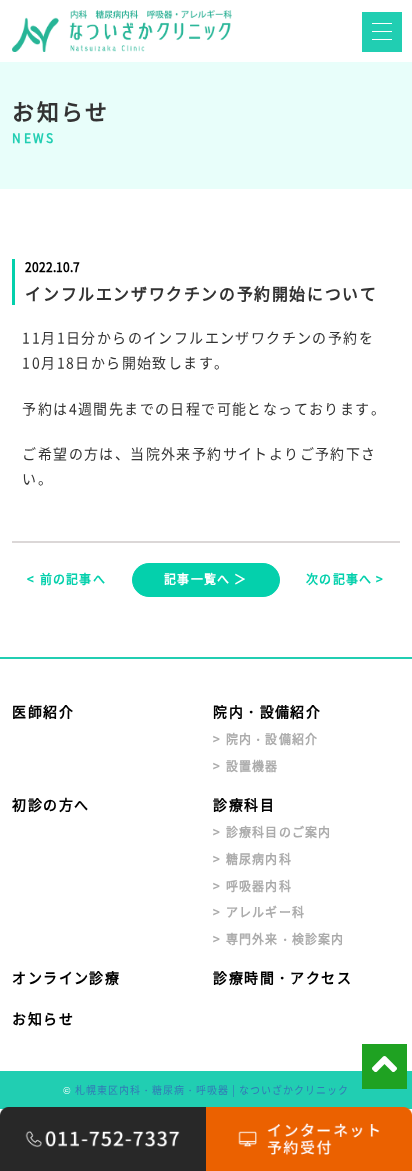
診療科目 (244, 804)
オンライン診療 (66, 977)
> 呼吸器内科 (252, 886)
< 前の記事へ (66, 579)
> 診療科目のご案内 (272, 832)
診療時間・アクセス (282, 977)
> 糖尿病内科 (252, 859)
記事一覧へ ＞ (205, 579)
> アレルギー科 (259, 912)
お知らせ (43, 1018)
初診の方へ (50, 804)
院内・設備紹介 (267, 711)
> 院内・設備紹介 (265, 739)
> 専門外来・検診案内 (278, 939)
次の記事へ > (345, 579)
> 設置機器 (245, 766)
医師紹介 (43, 711)
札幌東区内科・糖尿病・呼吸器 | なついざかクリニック (212, 1089)
